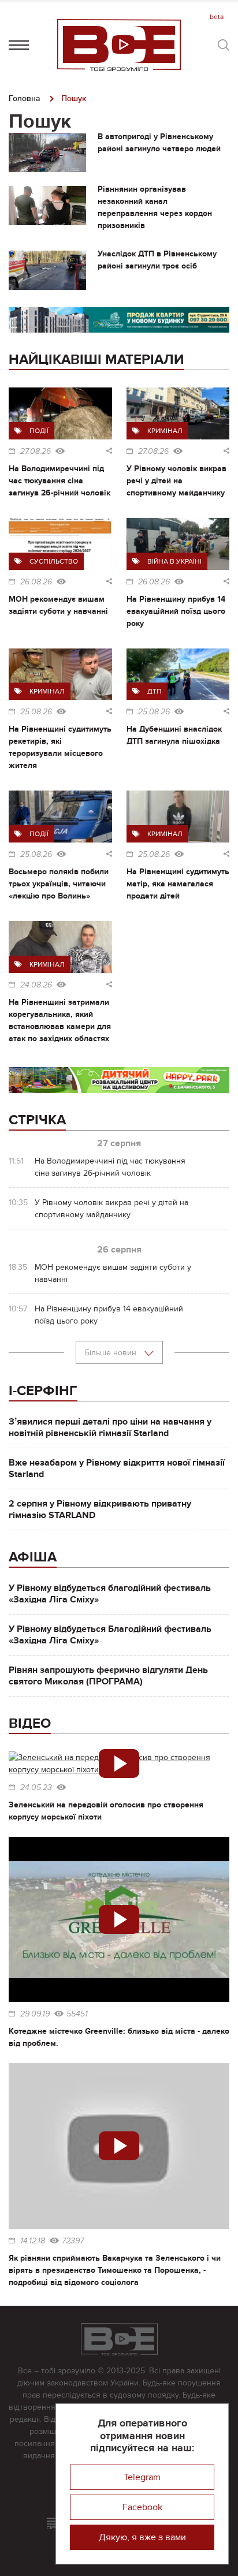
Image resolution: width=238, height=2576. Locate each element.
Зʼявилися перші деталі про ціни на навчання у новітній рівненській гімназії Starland (110, 1427)
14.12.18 (33, 2241)
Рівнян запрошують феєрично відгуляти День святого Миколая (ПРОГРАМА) (108, 1676)
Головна (25, 98)
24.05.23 (36, 1788)
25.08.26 (36, 712)
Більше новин (112, 1353)
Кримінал (165, 431)
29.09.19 (35, 2014)
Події (39, 431)
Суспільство (54, 561)
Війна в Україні (174, 561)
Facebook (142, 2507)
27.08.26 (36, 452)
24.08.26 (36, 985)
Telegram (142, 2477)
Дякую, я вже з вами (142, 2537)
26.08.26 (36, 582)
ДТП (155, 691)
